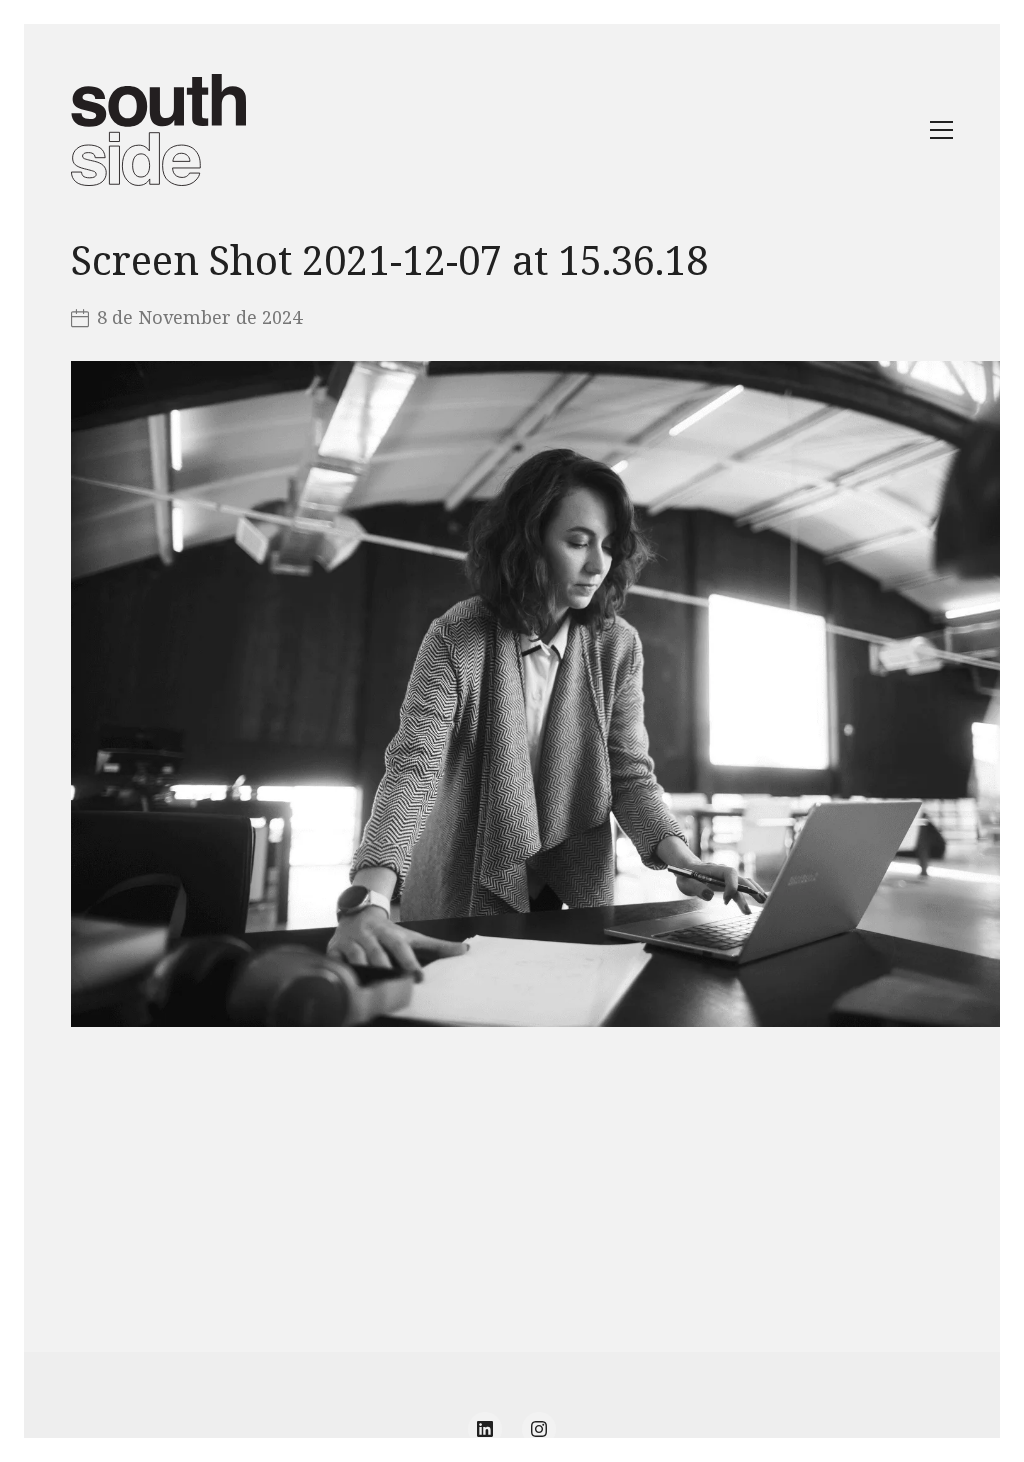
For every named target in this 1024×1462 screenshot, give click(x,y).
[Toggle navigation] (941, 130)
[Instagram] (539, 1429)
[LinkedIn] (485, 1429)
